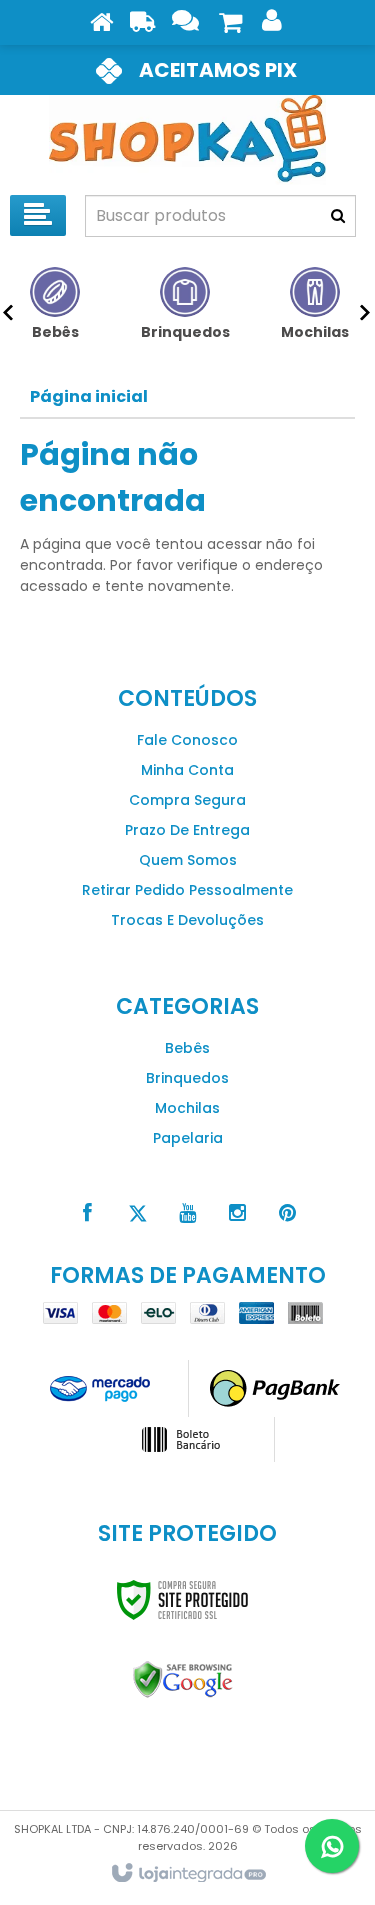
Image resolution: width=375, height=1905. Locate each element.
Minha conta (187, 770)
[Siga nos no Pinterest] (288, 1213)
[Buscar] (338, 216)
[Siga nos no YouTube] (188, 1213)
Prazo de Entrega (187, 830)
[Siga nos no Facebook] (88, 1213)
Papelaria (188, 1138)
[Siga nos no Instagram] (238, 1213)
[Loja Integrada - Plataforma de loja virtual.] (187, 1874)
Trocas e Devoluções (187, 920)
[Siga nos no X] (138, 1213)
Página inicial (89, 396)
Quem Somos (188, 860)
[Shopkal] (187, 140)
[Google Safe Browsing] (182, 1680)
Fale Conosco (187, 740)
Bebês (187, 1048)
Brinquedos (187, 1078)
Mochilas (187, 1108)
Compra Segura (187, 800)
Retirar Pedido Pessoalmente (187, 890)
